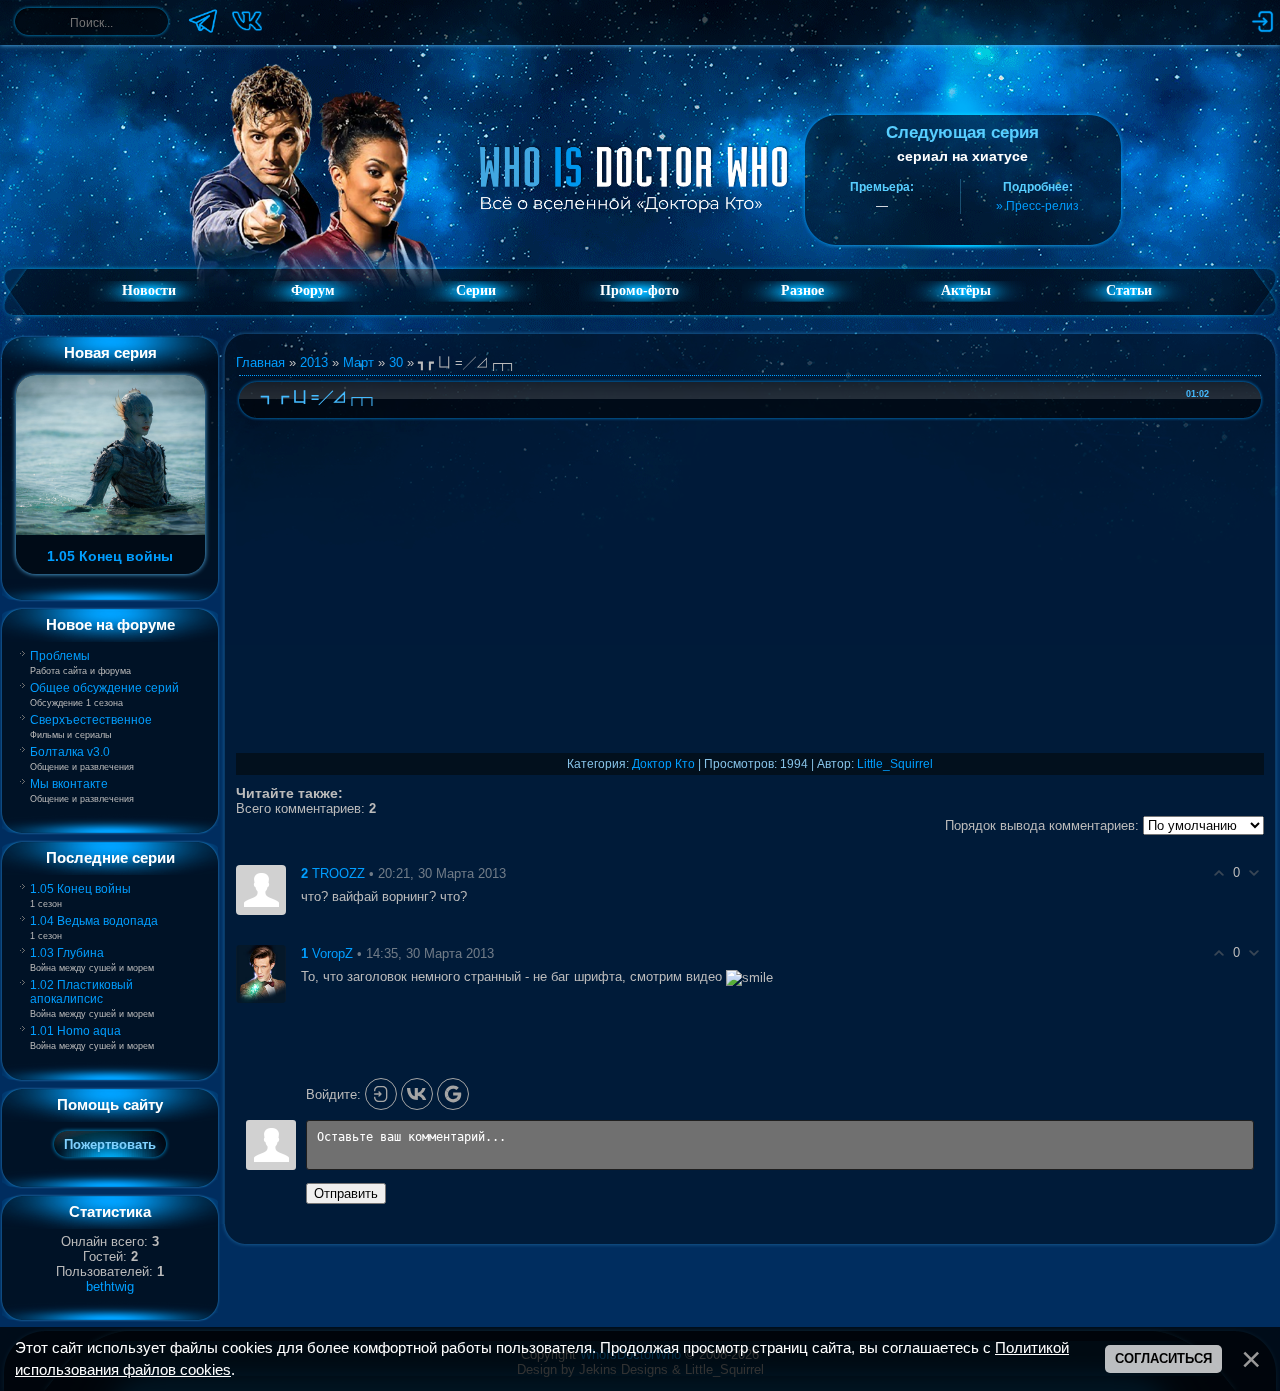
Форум (313, 290)
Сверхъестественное (91, 720)
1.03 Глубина (67, 953)
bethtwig (110, 1286)
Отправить (346, 1193)
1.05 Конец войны (80, 889)
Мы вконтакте (69, 784)
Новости (149, 290)
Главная (260, 362)
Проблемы (60, 656)
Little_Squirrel (895, 764)
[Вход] (381, 1094)
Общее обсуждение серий (104, 688)
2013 (314, 362)
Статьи (1129, 290)
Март (358, 362)
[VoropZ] (261, 973)
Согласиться (1163, 1358)
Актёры (966, 290)
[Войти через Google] (453, 1094)
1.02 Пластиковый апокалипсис (81, 992)
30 (396, 362)
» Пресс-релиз (1037, 206)
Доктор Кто (663, 764)
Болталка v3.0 (70, 752)
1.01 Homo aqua (75, 1031)
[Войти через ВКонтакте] (417, 1094)
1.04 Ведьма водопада (94, 921)
